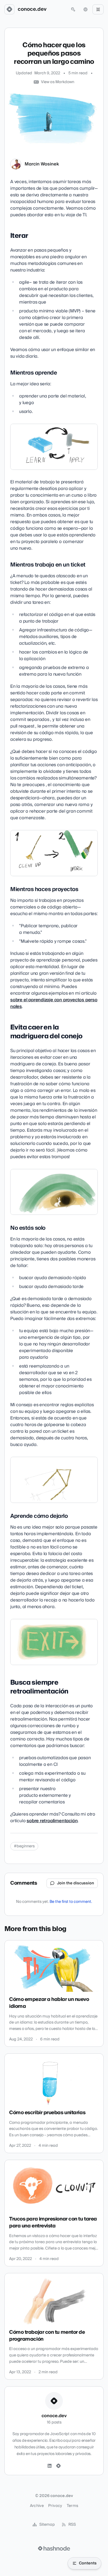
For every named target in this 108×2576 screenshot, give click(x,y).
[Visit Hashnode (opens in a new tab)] (54, 2548)
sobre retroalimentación (52, 1821)
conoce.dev (32, 9)
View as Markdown (58, 82)
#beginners (24, 1846)
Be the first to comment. (71, 1902)
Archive (37, 2506)
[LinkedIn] (50, 2466)
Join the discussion (76, 1883)
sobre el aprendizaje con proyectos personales (54, 1003)
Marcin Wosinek (42, 164)
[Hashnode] (58, 2466)
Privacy (55, 2506)
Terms (73, 2506)
